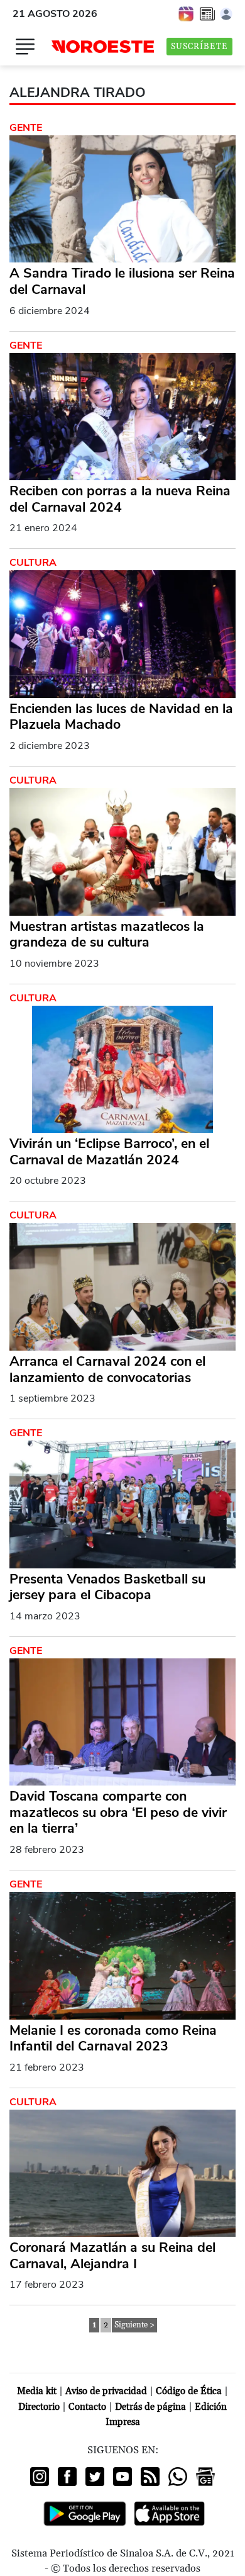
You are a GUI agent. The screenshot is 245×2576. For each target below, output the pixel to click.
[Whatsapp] (178, 2477)
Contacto (87, 2407)
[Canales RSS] (150, 2477)
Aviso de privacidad (106, 2391)
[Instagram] (40, 2477)
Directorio (39, 2407)
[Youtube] (122, 2477)
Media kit (37, 2391)
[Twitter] (95, 2477)
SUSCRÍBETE (199, 47)
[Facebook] (67, 2477)
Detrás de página (150, 2407)
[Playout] (187, 13)
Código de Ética (189, 2391)
